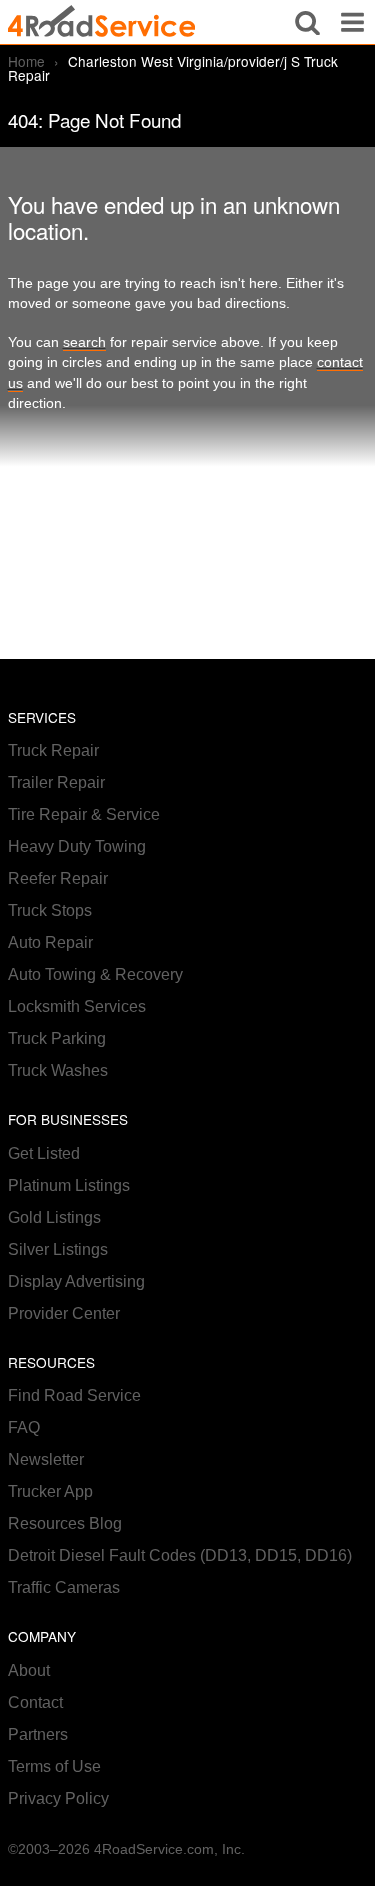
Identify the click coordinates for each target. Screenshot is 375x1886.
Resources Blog (65, 1523)
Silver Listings (58, 1249)
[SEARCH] (307, 22)
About (29, 1670)
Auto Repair (50, 942)
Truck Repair (53, 750)
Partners (38, 1734)
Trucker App (50, 1491)
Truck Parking (57, 1038)
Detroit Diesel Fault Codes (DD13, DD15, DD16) (180, 1555)
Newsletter (46, 1459)
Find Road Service (74, 1395)
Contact (35, 1702)
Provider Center (64, 1313)
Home (26, 61)
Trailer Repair (56, 782)
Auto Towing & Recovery (95, 974)
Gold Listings (54, 1217)
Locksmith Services (77, 1006)
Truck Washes (58, 1070)
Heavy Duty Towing (77, 846)
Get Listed (44, 1153)
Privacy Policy (58, 1798)
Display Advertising (76, 1281)
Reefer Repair (58, 878)
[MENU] (352, 22)
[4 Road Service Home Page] (102, 22)
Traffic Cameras (64, 1587)
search (84, 342)
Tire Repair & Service (84, 814)
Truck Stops (50, 910)
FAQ (24, 1427)
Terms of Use (54, 1766)
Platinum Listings (69, 1185)
